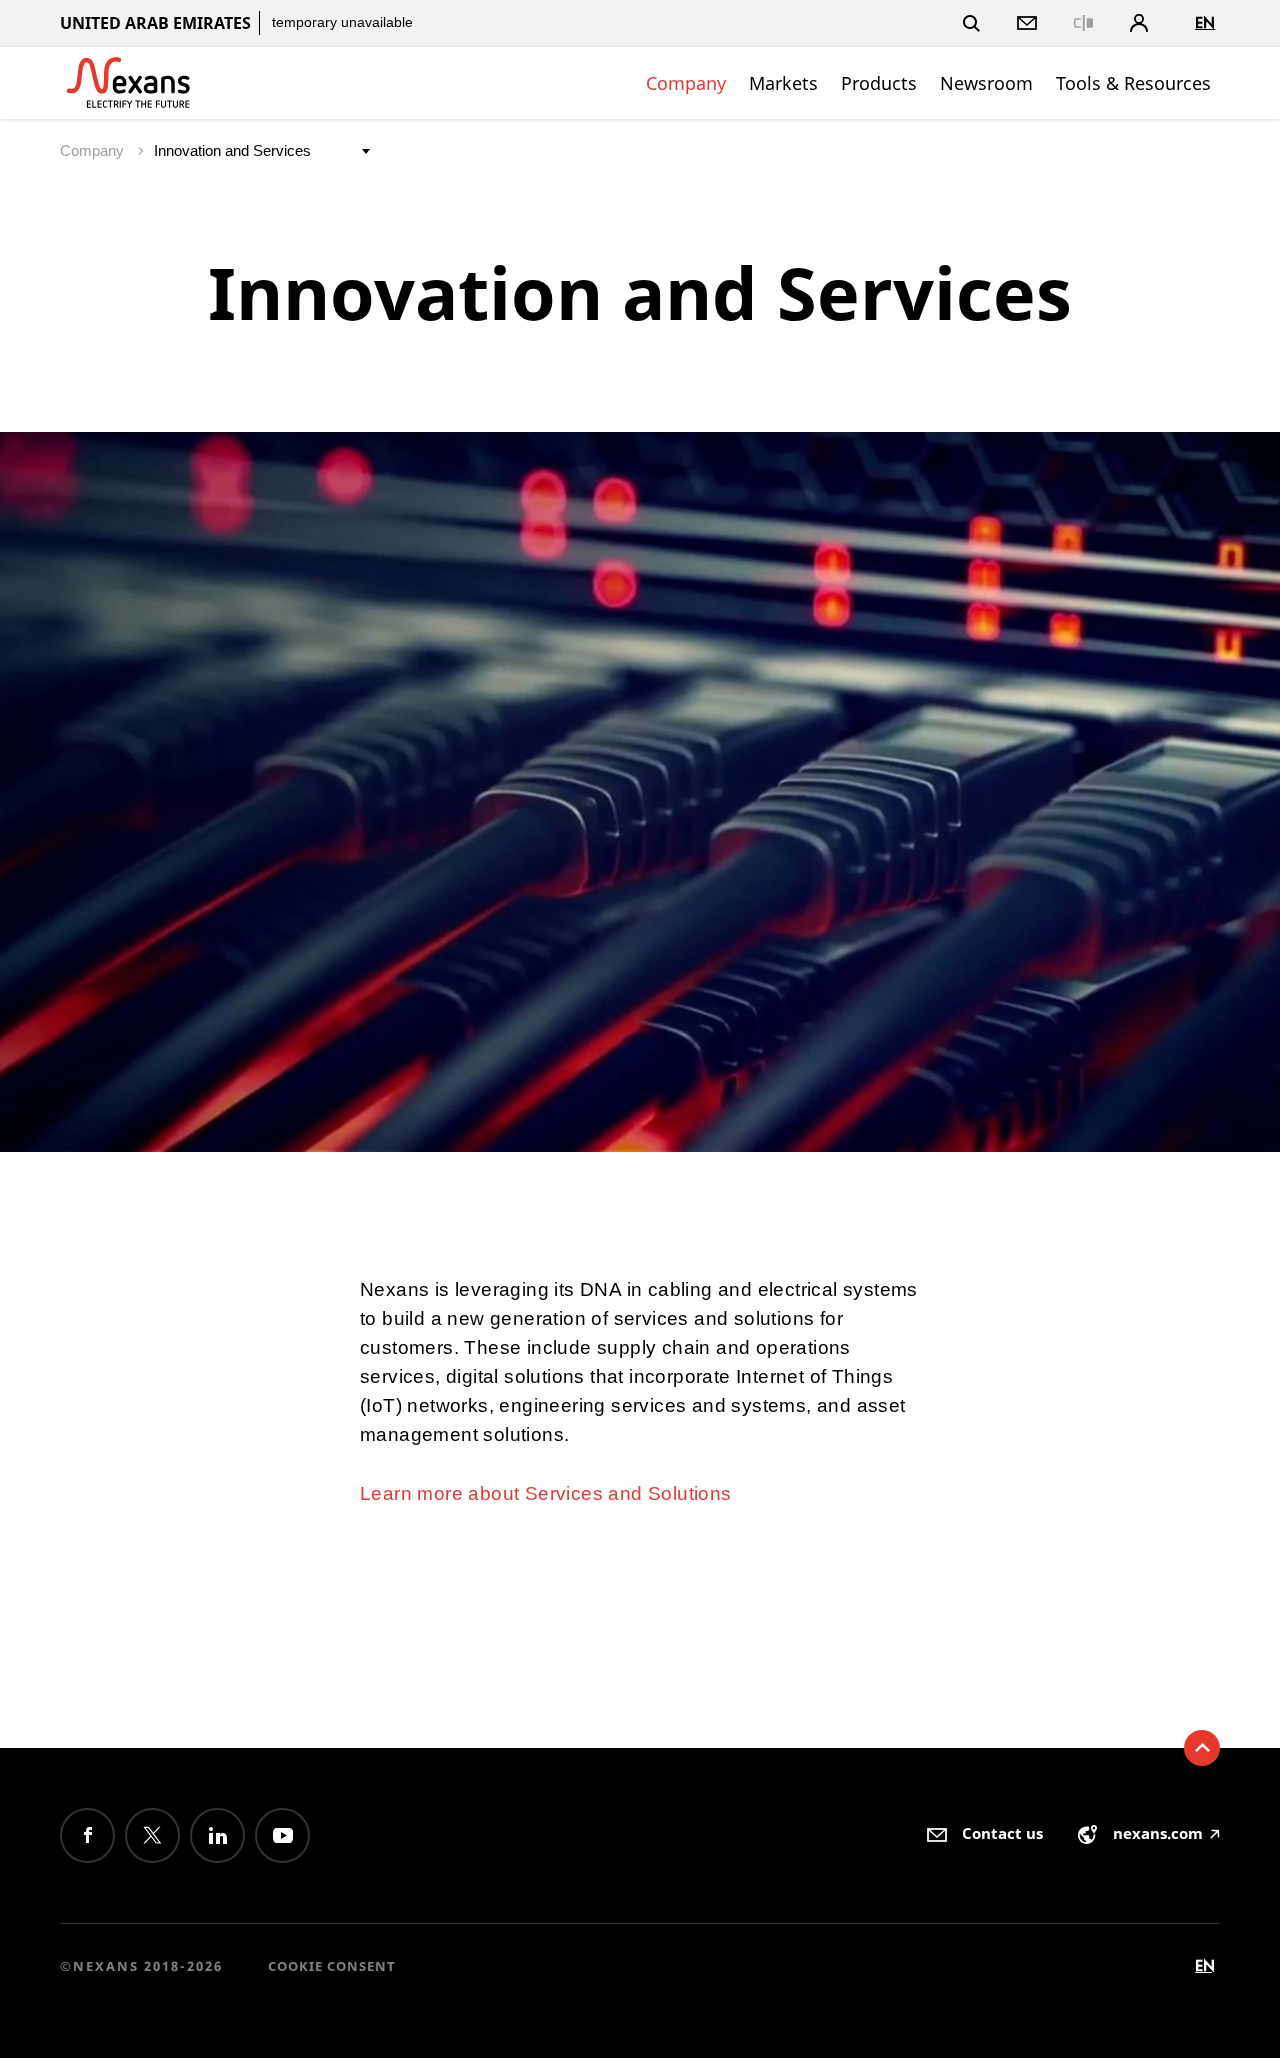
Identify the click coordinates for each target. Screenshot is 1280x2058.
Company (686, 83)
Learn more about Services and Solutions (546, 1493)
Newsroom (986, 83)
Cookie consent (332, 1966)
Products (879, 83)
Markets (783, 83)
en (1205, 22)
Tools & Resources (1133, 83)
